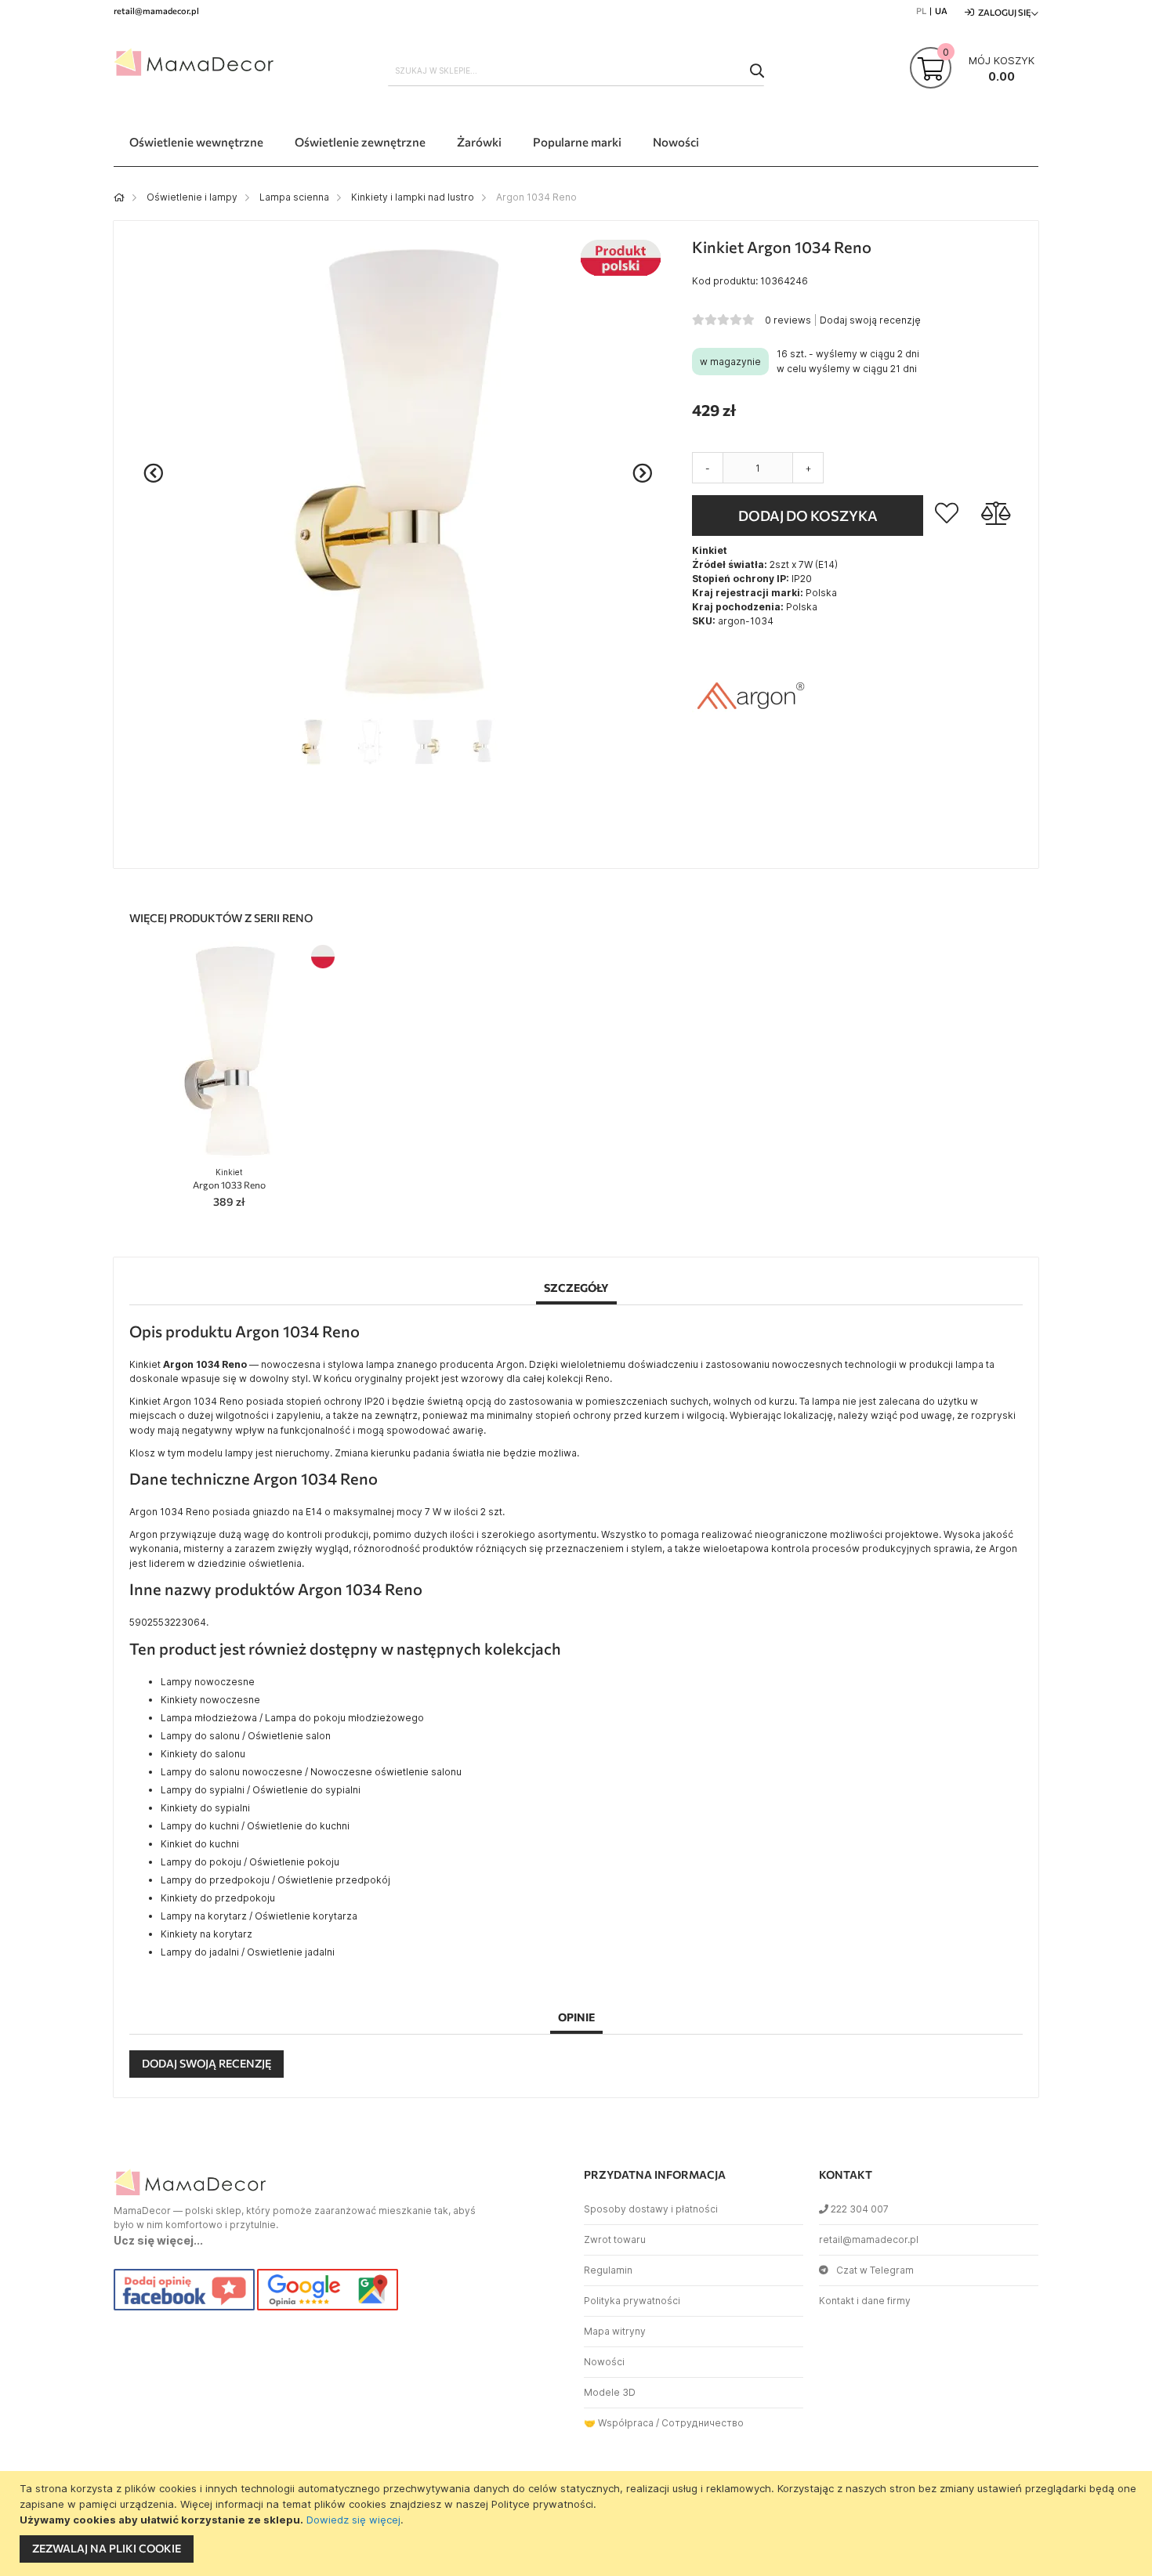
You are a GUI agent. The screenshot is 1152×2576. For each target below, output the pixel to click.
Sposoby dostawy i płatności (651, 2209)
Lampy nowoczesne (208, 1682)
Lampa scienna (294, 197)
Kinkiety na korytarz (206, 1934)
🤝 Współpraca (619, 2423)
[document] (578, 2524)
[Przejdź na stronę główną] (119, 197)
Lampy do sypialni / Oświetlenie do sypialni (261, 1790)
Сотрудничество (703, 2423)
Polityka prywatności (632, 2301)
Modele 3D (610, 2392)
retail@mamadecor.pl (869, 2240)
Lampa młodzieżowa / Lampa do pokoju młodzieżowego (292, 1718)
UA (941, 11)
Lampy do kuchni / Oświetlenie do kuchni (255, 1826)
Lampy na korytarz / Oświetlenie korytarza (259, 1916)
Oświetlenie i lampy (192, 197)
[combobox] (576, 71)
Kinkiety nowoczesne (210, 1700)
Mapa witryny (615, 2331)
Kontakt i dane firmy (865, 2301)
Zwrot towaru (615, 2240)
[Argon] (751, 751)
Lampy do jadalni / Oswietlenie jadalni (248, 1952)
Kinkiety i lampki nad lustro (413, 197)
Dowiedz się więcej (353, 2520)
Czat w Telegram (875, 2270)
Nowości (604, 2362)
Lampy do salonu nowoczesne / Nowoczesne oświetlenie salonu (311, 1772)
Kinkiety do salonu (203, 1754)
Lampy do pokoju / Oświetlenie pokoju (250, 1862)
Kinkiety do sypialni (205, 1808)
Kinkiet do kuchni (200, 1844)
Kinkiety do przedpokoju (218, 1898)
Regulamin (608, 2270)
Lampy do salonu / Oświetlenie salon (246, 1736)
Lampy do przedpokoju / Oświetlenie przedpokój (275, 1880)
